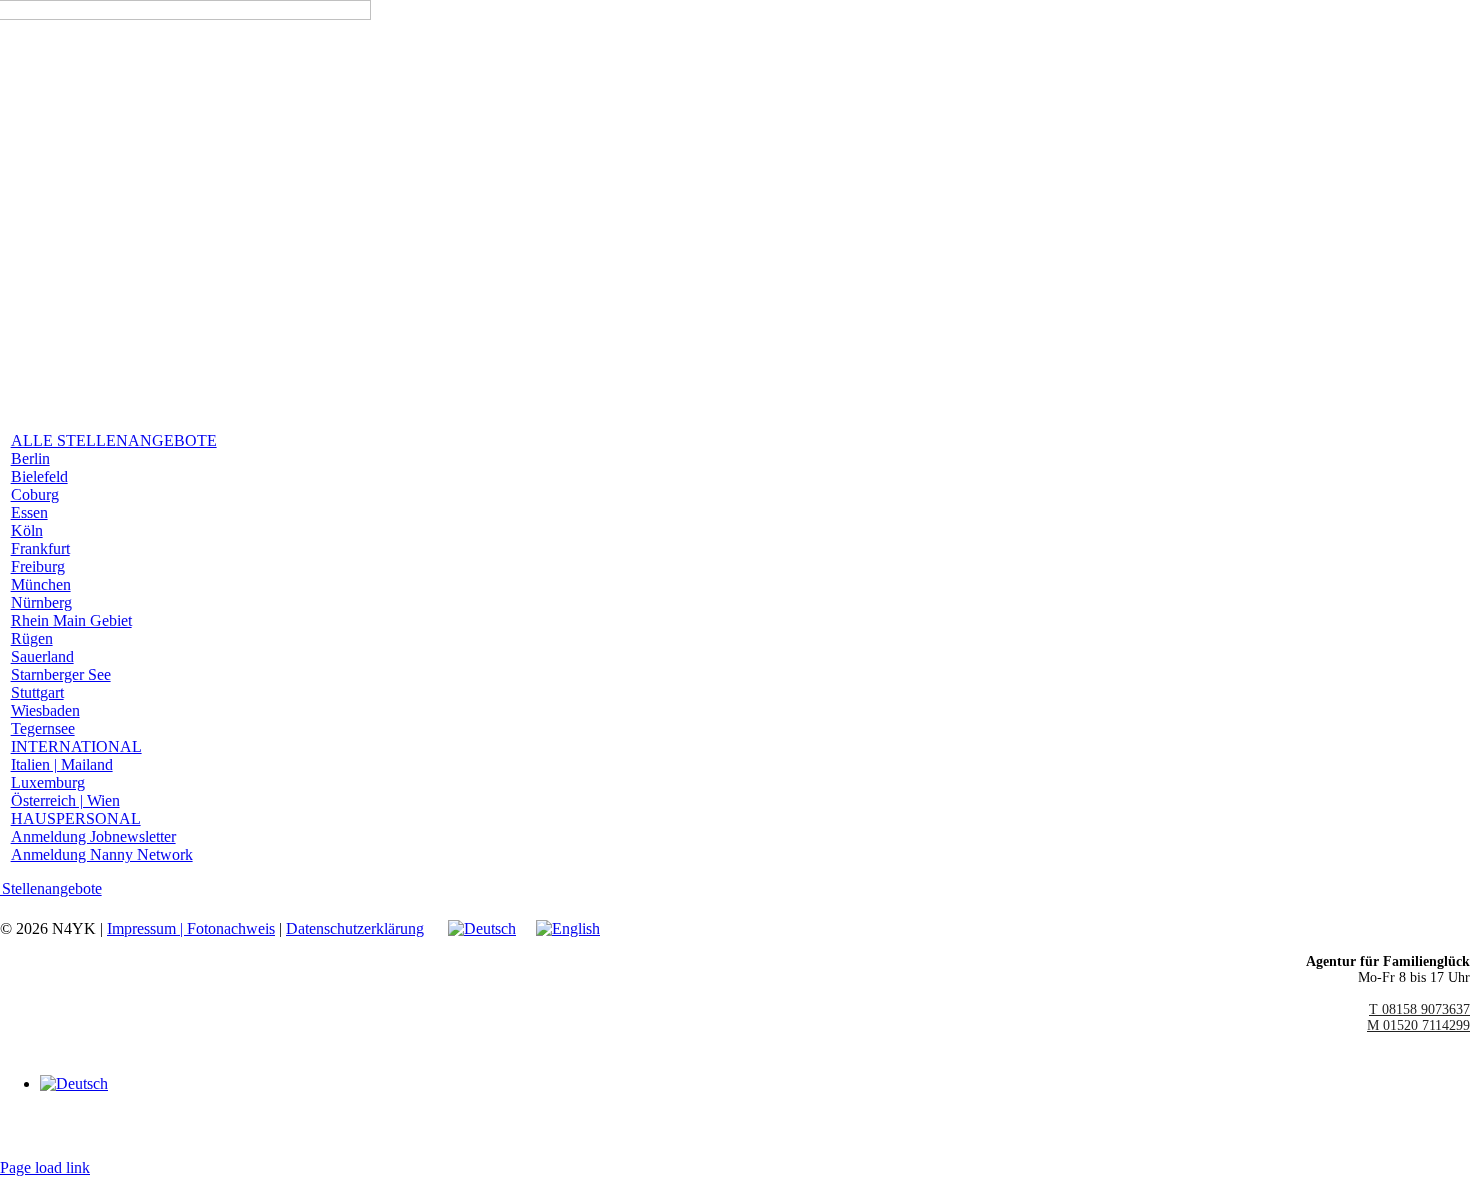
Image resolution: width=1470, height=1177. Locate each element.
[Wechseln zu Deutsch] (74, 1083)
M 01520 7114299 (1418, 1025)
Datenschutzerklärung (355, 928)
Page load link (45, 1167)
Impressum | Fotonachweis (191, 928)
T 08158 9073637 (1419, 1009)
